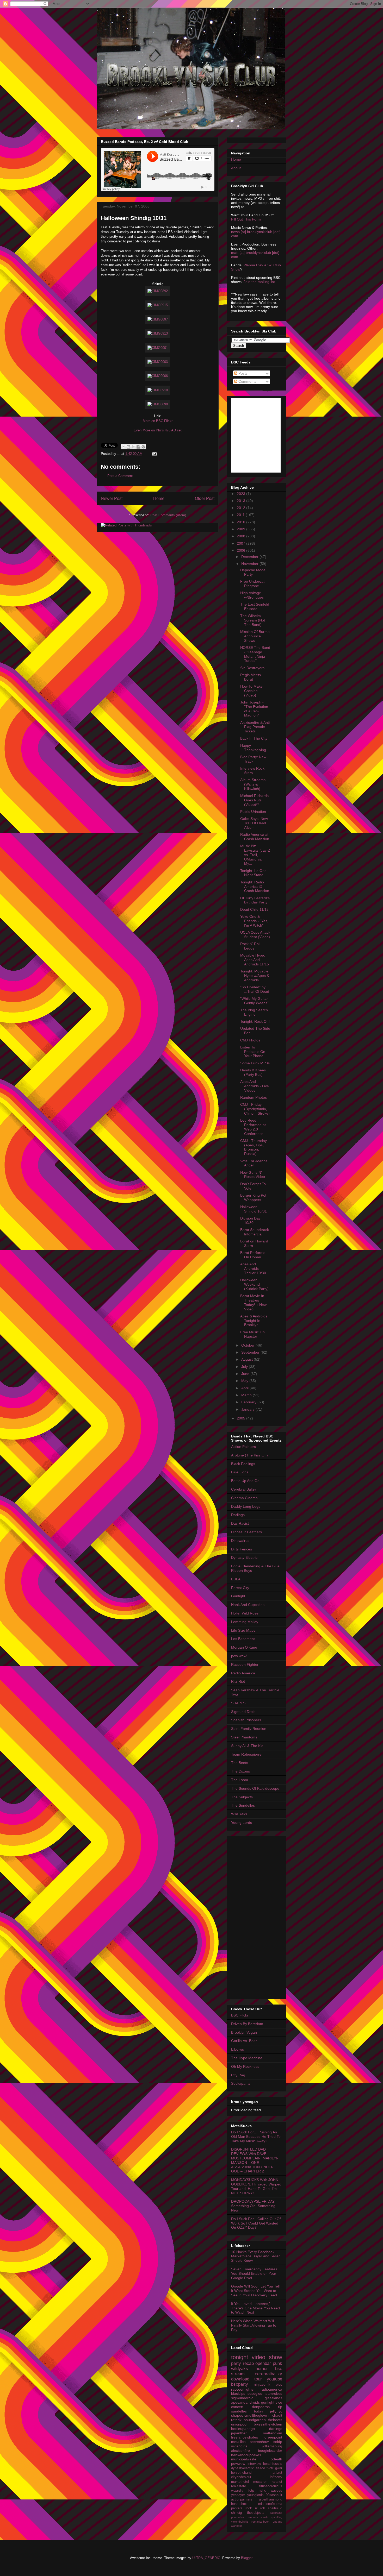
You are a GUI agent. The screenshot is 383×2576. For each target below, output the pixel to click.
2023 (242, 494)
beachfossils (273, 2464)
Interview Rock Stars (252, 771)
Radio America (243, 1673)
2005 (242, 1418)
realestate (239, 2486)
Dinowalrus (240, 1541)
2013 (242, 501)
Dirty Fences (242, 1549)
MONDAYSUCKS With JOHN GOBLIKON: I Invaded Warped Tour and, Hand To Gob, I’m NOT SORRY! (256, 2186)
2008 (242, 536)
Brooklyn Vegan (244, 2032)
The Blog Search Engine (254, 1012)
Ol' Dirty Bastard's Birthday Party (255, 900)
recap (248, 2363)
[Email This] (123, 447)
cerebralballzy (268, 2374)
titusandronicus (271, 2486)
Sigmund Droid (243, 1712)
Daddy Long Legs (246, 1506)
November (250, 564)
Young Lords (242, 1823)
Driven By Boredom (247, 2024)
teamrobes (273, 2393)
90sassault (274, 2495)
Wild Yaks (239, 1814)
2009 (242, 529)
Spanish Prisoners (246, 1720)
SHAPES (238, 1703)
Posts (242, 373)
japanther (239, 2433)
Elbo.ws (237, 2049)
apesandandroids (245, 2402)
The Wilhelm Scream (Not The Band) (253, 620)
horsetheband (241, 2473)
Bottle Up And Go (245, 1481)
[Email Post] (154, 454)
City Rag (238, 2075)
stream (238, 2374)
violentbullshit (239, 2522)
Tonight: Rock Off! (255, 1021)
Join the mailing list (259, 282)
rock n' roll (255, 2508)
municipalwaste (244, 2459)
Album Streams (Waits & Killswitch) (253, 784)
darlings (276, 2429)
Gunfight (238, 1596)
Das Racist (240, 1523)
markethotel (240, 2482)
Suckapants (241, 2083)
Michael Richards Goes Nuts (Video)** (254, 800)
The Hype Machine (247, 2058)
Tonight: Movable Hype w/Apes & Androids (255, 976)
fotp (251, 2491)
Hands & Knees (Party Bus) (253, 1072)
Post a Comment (120, 476)
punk (277, 2363)
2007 (242, 543)
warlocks (237, 2526)
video (258, 2357)
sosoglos (255, 2393)
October (248, 1345)
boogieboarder (270, 2451)
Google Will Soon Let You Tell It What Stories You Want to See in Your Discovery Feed (255, 2291)
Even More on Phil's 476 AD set (158, 430)
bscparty (240, 2384)
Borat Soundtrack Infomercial (255, 1232)
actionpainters (242, 2499)
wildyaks (240, 2369)
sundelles (239, 2411)
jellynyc (276, 2411)
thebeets (275, 2420)
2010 (242, 522)
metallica (238, 2442)
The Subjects (242, 1797)
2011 (241, 515)
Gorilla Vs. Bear (244, 2041)
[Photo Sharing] (158, 291)
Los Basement (243, 1639)
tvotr (270, 2468)
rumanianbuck (260, 2522)
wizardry (237, 2491)
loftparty (276, 2477)
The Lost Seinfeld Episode (255, 607)
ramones (252, 2517)
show (276, 2357)
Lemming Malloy (245, 1622)
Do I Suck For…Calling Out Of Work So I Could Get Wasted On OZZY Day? (256, 2223)
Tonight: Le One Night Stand (253, 873)
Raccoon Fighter (245, 1664)
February (249, 1402)
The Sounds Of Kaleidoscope (255, 1788)
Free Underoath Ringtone (253, 584)
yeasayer (238, 2495)
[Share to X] (133, 447)
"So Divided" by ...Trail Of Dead (255, 989)
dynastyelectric (243, 2468)
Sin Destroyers (252, 668)
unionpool (239, 2424)
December (250, 557)
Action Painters (243, 1447)
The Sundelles (243, 1805)
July (245, 1367)
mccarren (260, 2482)
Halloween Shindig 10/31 (134, 218)
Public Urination (253, 812)
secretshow (259, 2442)
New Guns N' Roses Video (253, 1175)
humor (262, 2369)
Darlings (238, 1515)
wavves (276, 2491)
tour (258, 2379)
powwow (238, 2464)
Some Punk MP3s (255, 1063)
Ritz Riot (238, 1681)
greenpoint (273, 2437)
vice (279, 2402)
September (251, 1352)
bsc (279, 2369)
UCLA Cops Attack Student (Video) (255, 935)
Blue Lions (240, 1472)
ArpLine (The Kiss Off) (249, 1455)
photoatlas (238, 2517)
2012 (242, 508)
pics (279, 2384)
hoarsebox (239, 2504)
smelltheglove (256, 2415)
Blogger (247, 2558)
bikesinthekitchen (268, 2424)
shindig (236, 2513)
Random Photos (254, 1097)
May (245, 1381)
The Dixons (240, 1771)
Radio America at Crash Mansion (255, 837)
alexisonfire (240, 2451)
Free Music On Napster (252, 1334)
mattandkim (273, 2433)
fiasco (260, 2468)
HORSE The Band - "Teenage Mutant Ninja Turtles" (255, 654)
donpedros (261, 2407)
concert (237, 2407)
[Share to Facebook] (138, 447)
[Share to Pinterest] (143, 447)
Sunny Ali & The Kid (247, 1746)
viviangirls (239, 2446)
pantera (237, 2508)
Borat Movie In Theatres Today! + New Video (253, 1302)
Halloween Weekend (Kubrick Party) (254, 1284)
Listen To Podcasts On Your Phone (253, 1052)
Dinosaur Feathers (246, 1532)
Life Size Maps (243, 1630)
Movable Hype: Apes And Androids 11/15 (255, 960)
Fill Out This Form (246, 219)
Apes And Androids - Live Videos (255, 1086)
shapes (237, 2415)
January (248, 1409)
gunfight (268, 2402)
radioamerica (271, 2389)
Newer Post (112, 498)
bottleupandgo (243, 2429)
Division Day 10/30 (250, 1220)
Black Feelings (243, 1464)
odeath (276, 2459)
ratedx (236, 2420)
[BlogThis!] (128, 447)
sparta (264, 2517)
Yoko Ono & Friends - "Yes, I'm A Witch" (254, 921)
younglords (255, 2495)
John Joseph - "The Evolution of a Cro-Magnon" (254, 709)
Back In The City (254, 738)
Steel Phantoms (244, 1737)
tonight (240, 2357)
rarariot (277, 2482)
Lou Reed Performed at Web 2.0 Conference (253, 1127)
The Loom (240, 1780)
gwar (279, 2468)
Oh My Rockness (245, 2066)
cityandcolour (241, 2477)
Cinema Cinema (244, 1498)
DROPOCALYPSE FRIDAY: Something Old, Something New (253, 2206)
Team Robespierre (246, 1754)
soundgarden (255, 2420)
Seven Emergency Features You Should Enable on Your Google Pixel (254, 2273)
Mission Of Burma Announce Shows (255, 636)
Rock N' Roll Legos (250, 946)
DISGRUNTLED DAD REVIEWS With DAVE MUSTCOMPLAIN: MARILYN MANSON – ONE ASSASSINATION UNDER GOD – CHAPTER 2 (255, 2160)
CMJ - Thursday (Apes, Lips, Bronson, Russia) (254, 1147)
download (240, 2379)
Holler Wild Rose (245, 1613)
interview (254, 2464)
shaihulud (275, 2508)
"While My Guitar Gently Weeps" (254, 1001)
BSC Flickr (240, 2015)
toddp (277, 2442)
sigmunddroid (242, 2398)
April (245, 1388)
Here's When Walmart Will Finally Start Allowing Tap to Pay (254, 2325)
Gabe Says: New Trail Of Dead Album (254, 823)
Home (159, 498)
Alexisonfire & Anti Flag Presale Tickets (255, 727)
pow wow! (239, 1656)
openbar (263, 2363)
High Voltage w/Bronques (252, 595)
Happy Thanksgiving (253, 748)
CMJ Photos (250, 1040)
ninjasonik (262, 2384)
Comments (247, 381)
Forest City (240, 1588)
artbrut (277, 2473)
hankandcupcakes (246, 2455)
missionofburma (270, 2504)
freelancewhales (245, 2437)
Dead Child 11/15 (254, 909)
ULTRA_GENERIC (206, 2558)
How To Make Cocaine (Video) (251, 691)
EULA (236, 1579)
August (248, 1359)
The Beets (240, 1763)
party (236, 2363)
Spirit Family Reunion (249, 1729)
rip (280, 2407)
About (236, 168)
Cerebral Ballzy (244, 1489)
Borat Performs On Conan (253, 1255)
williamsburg (272, 2446)
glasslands (273, 2398)
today (259, 2411)
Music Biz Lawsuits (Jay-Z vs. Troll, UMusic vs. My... (255, 855)
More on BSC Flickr (158, 421)
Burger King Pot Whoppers (253, 1198)
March (247, 1395)
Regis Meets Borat (251, 677)
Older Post (205, 498)
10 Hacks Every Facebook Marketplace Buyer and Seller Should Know (255, 2256)
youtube (274, 2379)
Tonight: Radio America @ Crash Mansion (255, 887)
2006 (242, 550)
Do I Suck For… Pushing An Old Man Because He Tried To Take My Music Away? (256, 2137)
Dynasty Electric (244, 1557)
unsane (277, 2522)
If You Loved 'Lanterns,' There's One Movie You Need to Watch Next (255, 2308)
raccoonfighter (243, 2389)
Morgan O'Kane (244, 1647)
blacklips (238, 2393)
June (246, 1374)
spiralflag (277, 2517)
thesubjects (256, 2513)
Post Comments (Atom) (168, 515)
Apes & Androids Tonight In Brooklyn (254, 1321)
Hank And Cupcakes (248, 1605)
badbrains (276, 2513)
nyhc (262, 2491)
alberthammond (271, 2499)
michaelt (275, 2415)
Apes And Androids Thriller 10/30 (253, 1268)
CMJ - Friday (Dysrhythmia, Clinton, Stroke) (255, 1109)
